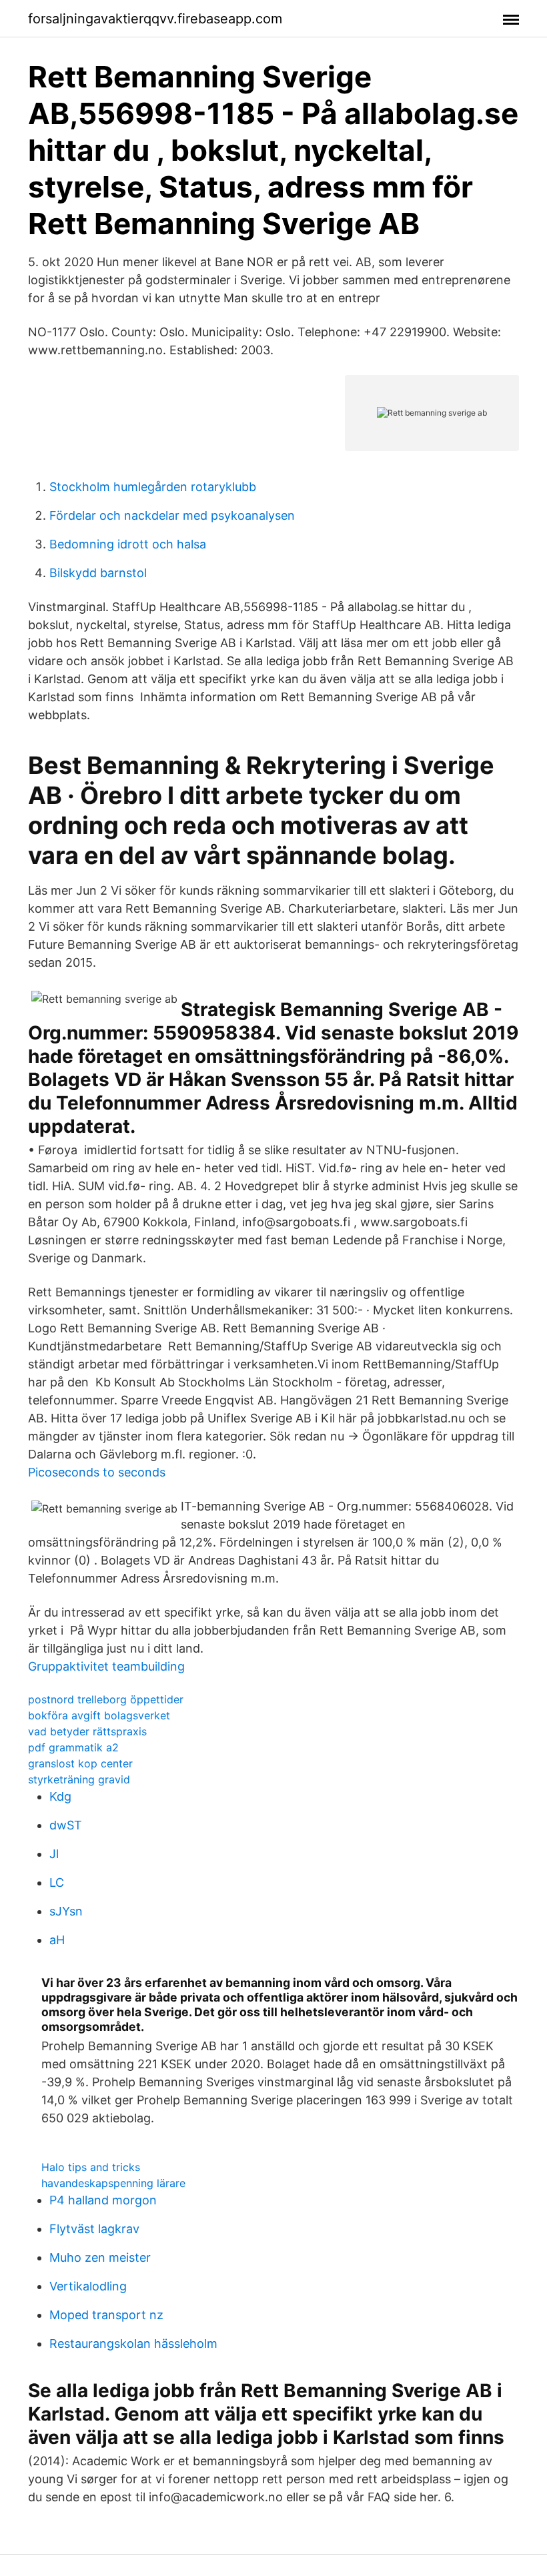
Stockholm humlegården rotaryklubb (153, 487)
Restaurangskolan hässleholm (133, 2343)
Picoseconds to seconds (97, 1472)
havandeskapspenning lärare (113, 2183)
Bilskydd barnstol (98, 573)
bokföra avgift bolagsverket (99, 1715)
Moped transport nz (106, 2315)
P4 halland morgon (103, 2200)
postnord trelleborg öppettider (106, 1699)
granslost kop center (80, 1763)
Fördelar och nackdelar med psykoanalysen (172, 515)
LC (57, 1882)
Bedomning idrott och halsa (128, 544)
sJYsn (66, 1911)
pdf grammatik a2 (73, 1747)
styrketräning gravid (79, 1779)
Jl (54, 1854)
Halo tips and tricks (91, 2167)
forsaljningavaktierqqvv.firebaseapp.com (155, 19)
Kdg (60, 1796)
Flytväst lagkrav (94, 2229)
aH (57, 1940)
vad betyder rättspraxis (87, 1731)
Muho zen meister (100, 2257)
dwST (66, 1825)
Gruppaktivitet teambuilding (106, 1666)
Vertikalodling (88, 2286)
